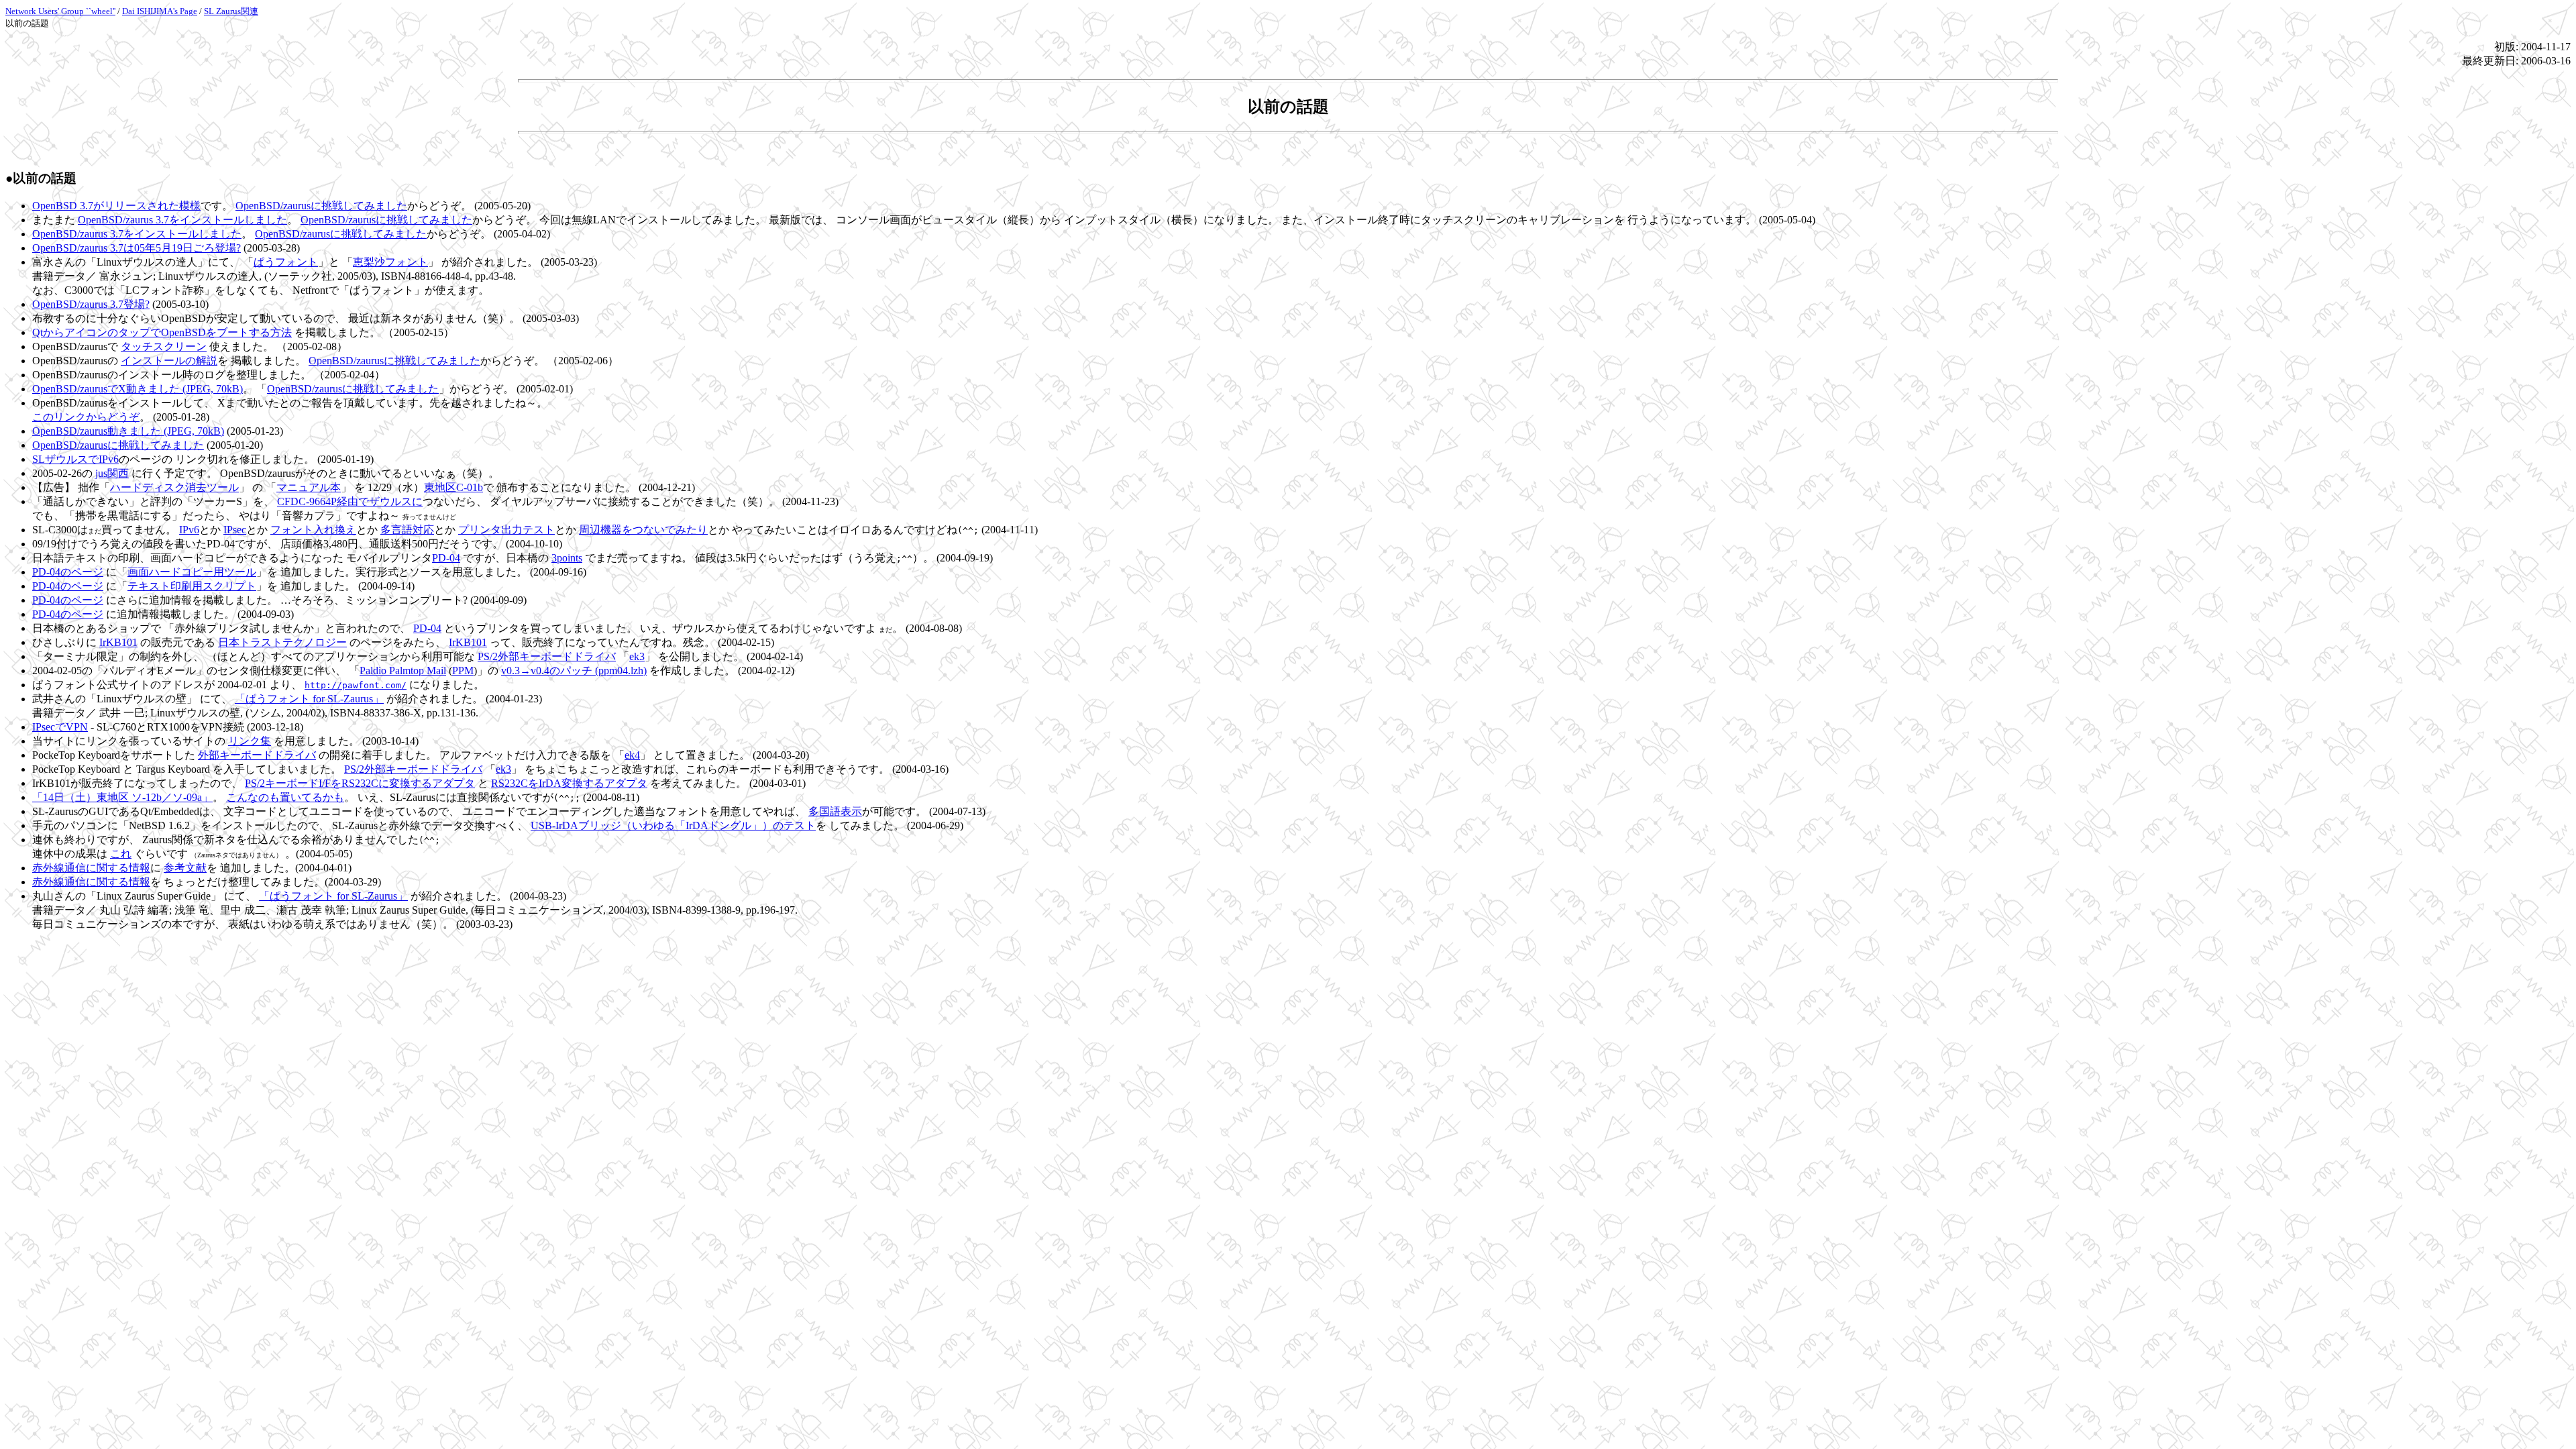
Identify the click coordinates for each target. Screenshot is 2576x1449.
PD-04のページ (68, 572)
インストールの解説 (169, 361)
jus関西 (112, 473)
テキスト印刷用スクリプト (192, 586)
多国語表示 (835, 811)
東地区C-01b (453, 487)
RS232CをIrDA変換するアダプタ (569, 783)
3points (567, 558)
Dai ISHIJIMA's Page (160, 11)
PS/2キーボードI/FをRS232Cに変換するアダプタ (360, 783)
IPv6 (189, 530)
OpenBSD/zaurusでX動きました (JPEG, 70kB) (138, 389)
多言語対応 (407, 530)
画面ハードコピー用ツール (192, 572)
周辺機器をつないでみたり (643, 530)
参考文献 (185, 868)
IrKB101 (118, 642)
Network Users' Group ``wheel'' (60, 11)
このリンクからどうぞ (86, 417)
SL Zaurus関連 (231, 11)
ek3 (637, 656)
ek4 (632, 755)
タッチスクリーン (164, 346)
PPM (463, 670)
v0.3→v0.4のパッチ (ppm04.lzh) (574, 670)
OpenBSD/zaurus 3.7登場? (91, 304)
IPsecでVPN (60, 727)
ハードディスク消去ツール (174, 487)
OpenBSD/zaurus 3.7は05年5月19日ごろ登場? (137, 248)
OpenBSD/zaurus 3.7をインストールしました (182, 220)
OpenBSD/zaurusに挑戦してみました (321, 206)
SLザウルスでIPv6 (75, 459)
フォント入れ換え (313, 530)
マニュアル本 (309, 487)
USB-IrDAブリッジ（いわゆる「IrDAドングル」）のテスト (673, 825)
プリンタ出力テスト (506, 530)
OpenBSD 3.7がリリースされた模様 (116, 206)
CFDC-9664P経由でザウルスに (350, 501)
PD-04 (446, 558)
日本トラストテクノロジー (282, 642)
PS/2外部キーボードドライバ (547, 656)
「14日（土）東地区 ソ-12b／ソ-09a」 (122, 797)
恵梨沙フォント (390, 262)
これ (121, 854)
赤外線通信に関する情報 (91, 868)
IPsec (235, 530)
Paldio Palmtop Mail (403, 670)
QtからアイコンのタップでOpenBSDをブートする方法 (162, 332)
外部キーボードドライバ (257, 755)
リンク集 (250, 741)
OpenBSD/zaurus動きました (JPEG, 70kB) (128, 431)
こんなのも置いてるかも (285, 797)
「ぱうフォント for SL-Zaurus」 (309, 699)
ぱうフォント (286, 262)
